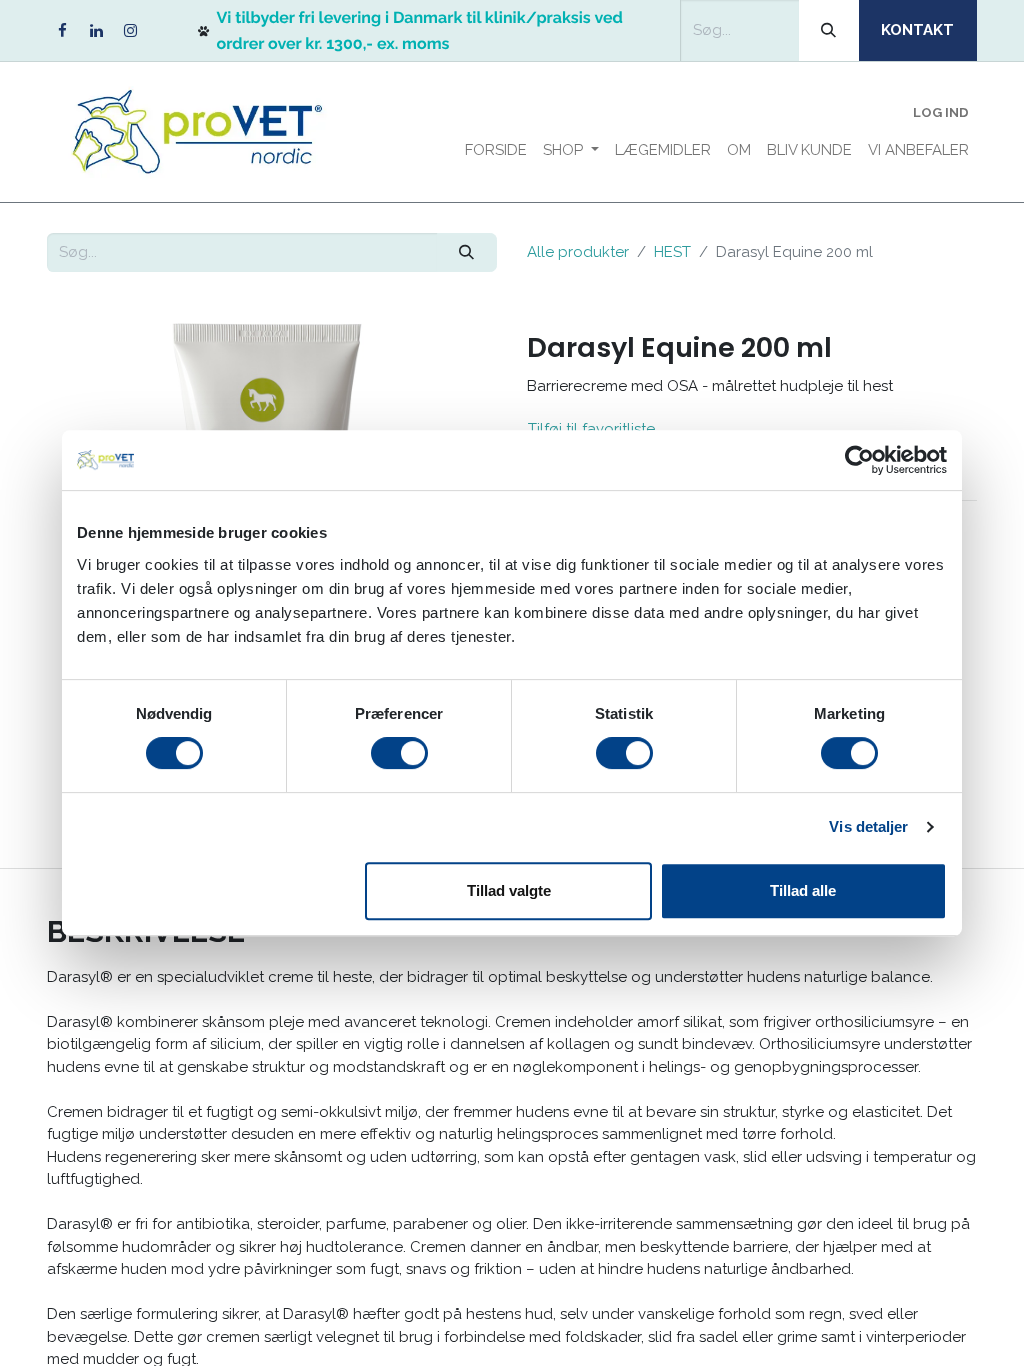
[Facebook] (62, 31)
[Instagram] (130, 31)
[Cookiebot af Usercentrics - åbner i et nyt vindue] (859, 460)
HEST (672, 252)
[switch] (399, 753)
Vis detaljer (868, 826)
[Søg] (829, 30)
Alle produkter (578, 252)
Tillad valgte (509, 890)
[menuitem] (496, 150)
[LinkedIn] (96, 31)
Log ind (941, 112)
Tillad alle (803, 890)
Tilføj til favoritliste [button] (591, 429)
